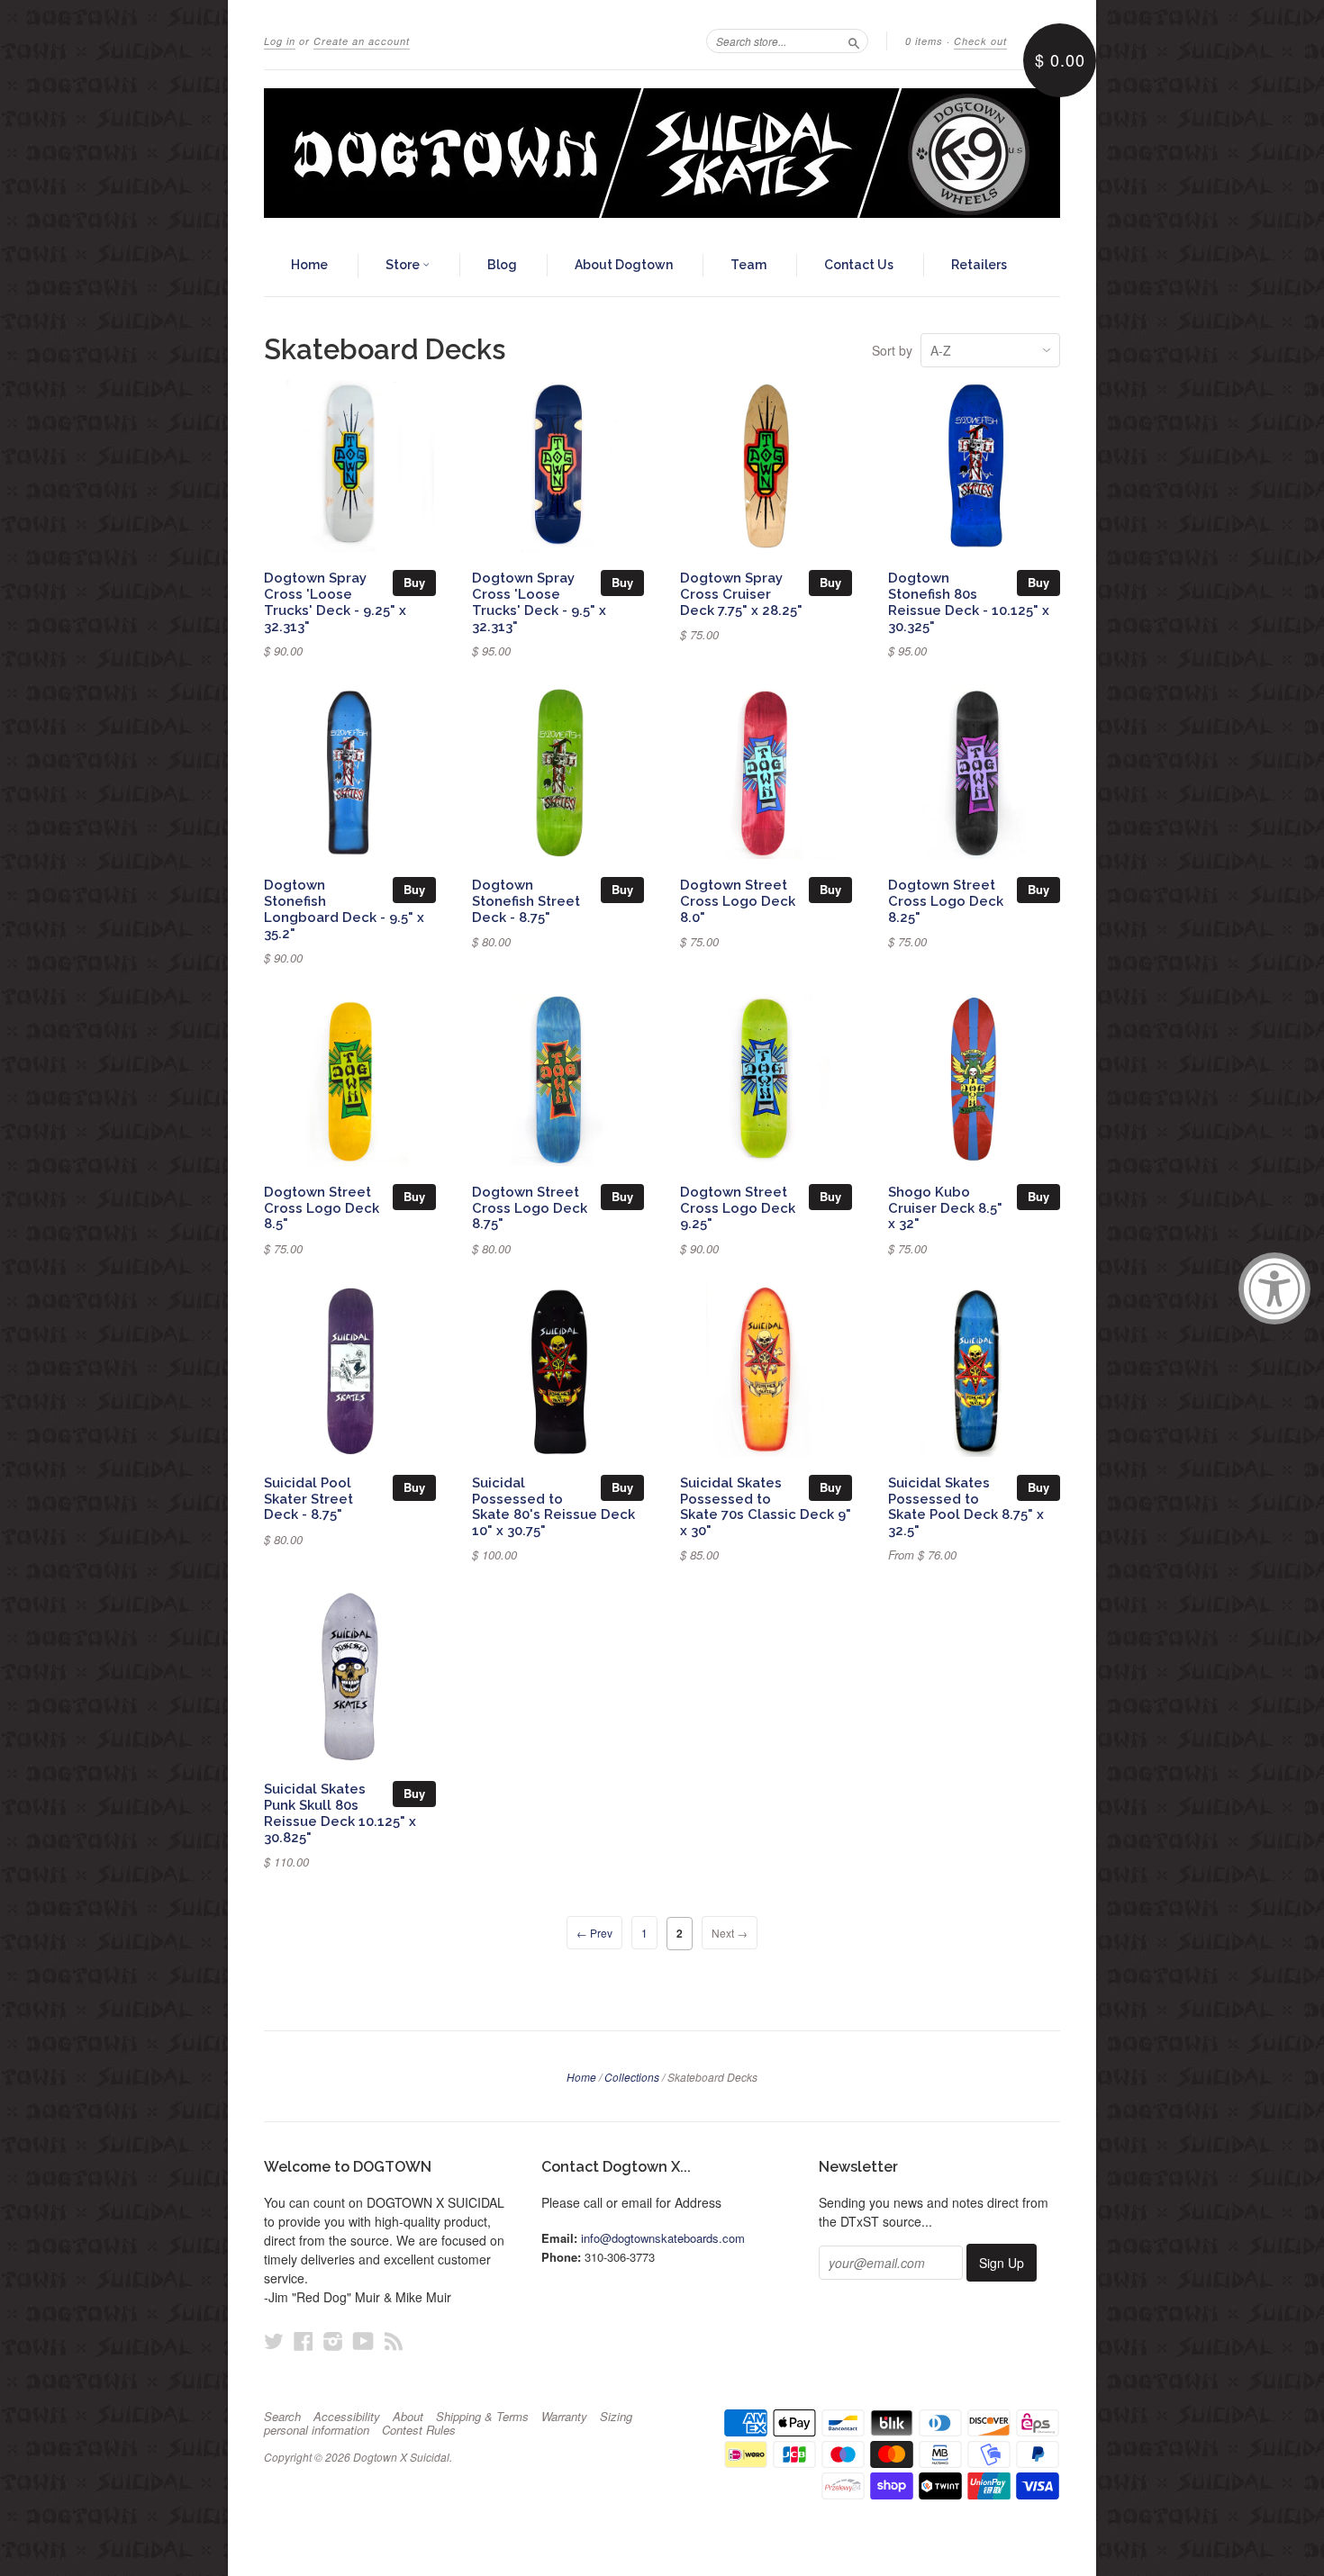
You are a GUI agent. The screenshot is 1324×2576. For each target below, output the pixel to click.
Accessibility (347, 2417)
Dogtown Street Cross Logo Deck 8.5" (322, 1208)
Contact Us (859, 265)
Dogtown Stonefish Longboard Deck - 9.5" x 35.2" (344, 908)
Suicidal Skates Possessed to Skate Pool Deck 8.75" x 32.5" (966, 1506)
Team (748, 265)
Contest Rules (419, 2430)
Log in (280, 41)
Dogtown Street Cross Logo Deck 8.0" (738, 901)
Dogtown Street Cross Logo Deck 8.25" (946, 901)
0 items (924, 41)
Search (282, 2417)
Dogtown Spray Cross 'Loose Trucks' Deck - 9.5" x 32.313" (539, 601)
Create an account (362, 41)
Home (309, 265)
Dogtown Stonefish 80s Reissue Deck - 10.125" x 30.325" (969, 601)
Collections (632, 2077)
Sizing (616, 2417)
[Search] (854, 41)
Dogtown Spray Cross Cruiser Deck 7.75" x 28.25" (741, 594)
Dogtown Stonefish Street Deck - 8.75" (526, 901)
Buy (414, 582)
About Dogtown (624, 265)
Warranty (564, 2417)
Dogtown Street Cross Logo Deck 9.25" (738, 1208)
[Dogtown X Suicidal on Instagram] (333, 2341)
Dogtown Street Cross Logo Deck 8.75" (530, 1208)
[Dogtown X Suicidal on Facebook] (304, 2341)
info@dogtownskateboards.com (663, 2238)
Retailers (979, 265)
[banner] (662, 153)
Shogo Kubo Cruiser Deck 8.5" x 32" (945, 1208)
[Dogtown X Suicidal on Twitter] (274, 2341)
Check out (980, 41)
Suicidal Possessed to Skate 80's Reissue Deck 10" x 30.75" (553, 1506)
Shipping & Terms (482, 2417)
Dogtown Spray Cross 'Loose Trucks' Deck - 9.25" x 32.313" (335, 601)
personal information (317, 2430)
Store (404, 265)
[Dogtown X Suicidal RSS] (394, 2341)
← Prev (594, 1933)
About (408, 2417)
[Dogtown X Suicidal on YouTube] (363, 2341)
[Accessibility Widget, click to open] (1274, 1288)
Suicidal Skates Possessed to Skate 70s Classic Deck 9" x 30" (766, 1506)
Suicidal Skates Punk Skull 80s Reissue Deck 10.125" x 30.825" (340, 1812)
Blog (502, 265)
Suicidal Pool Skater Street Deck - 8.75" (308, 1499)
